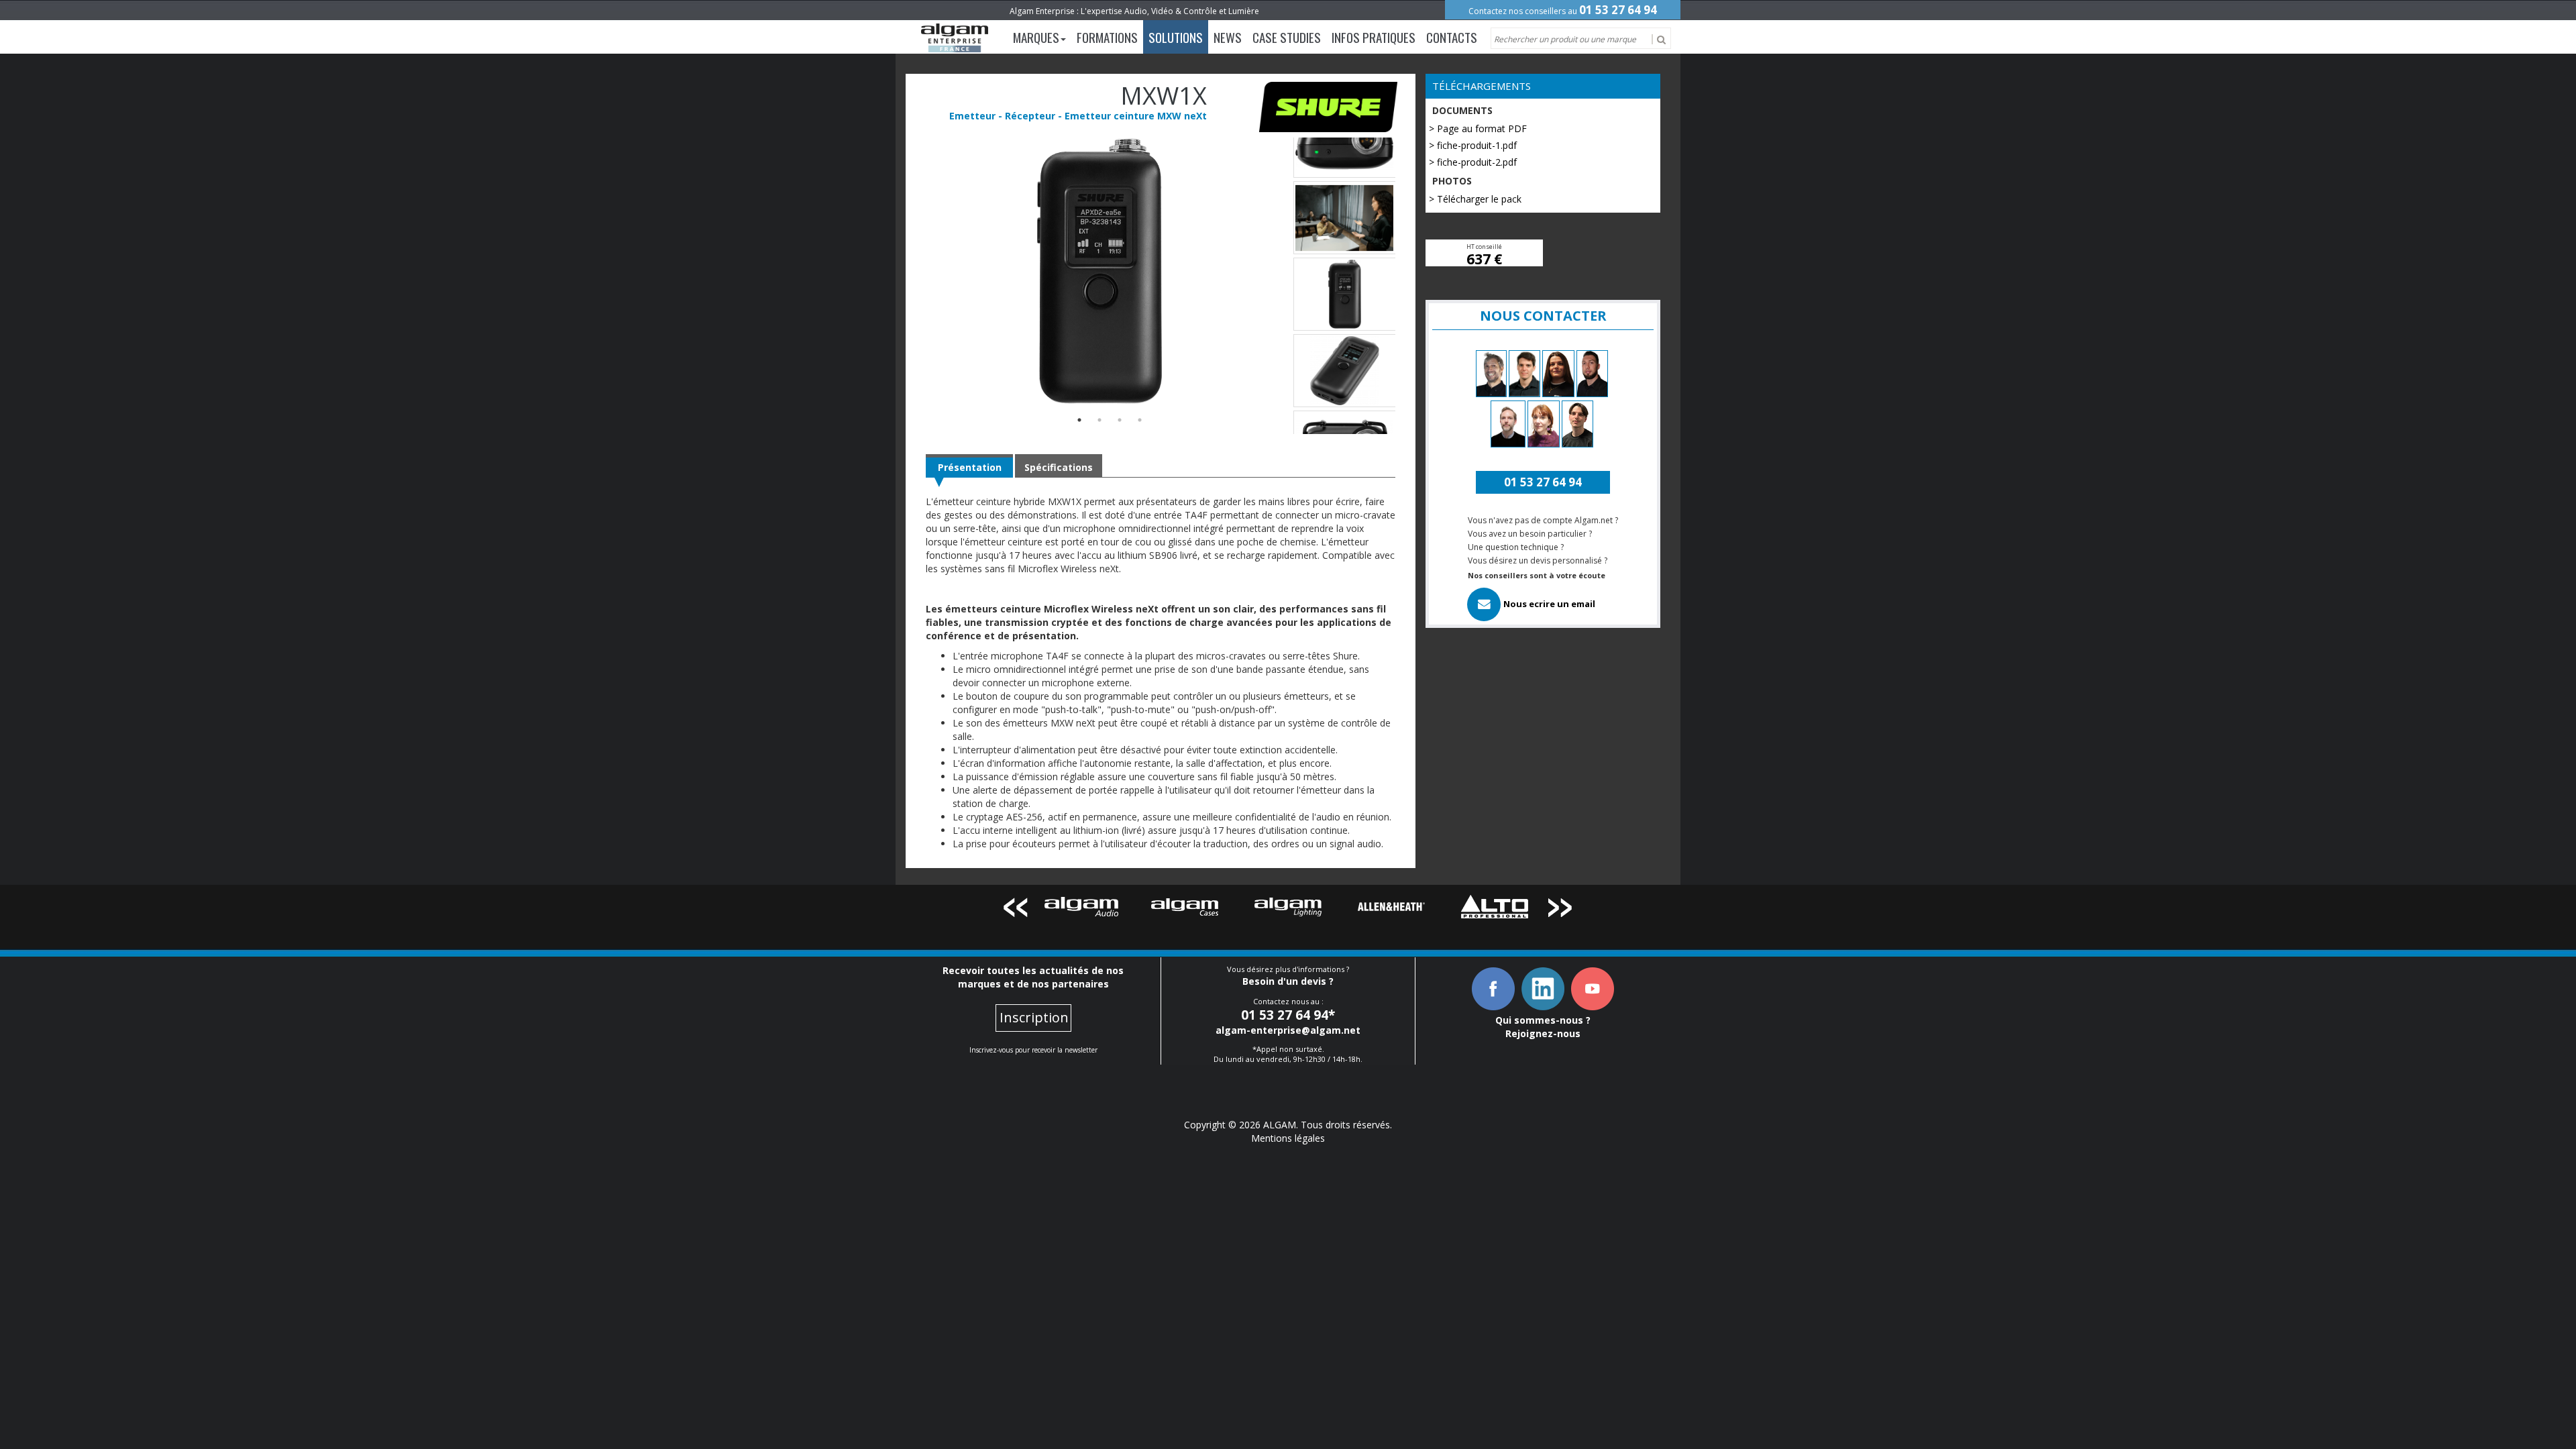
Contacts (1452, 37)
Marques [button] (1036, 37)
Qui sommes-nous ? (1543, 1020)
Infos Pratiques (1374, 37)
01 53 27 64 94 (1618, 10)
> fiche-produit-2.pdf (1473, 162)
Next (1561, 910)
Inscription (1034, 1017)
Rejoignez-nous (1543, 1033)
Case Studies (1287, 37)
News (1228, 37)
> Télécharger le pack (1475, 199)
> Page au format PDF (1478, 128)
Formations (1107, 37)
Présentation (970, 467)
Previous (1015, 910)
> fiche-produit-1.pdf (1473, 145)
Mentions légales (1288, 1138)
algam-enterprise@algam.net (1288, 1030)
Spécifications (1059, 467)
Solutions (1176, 37)
